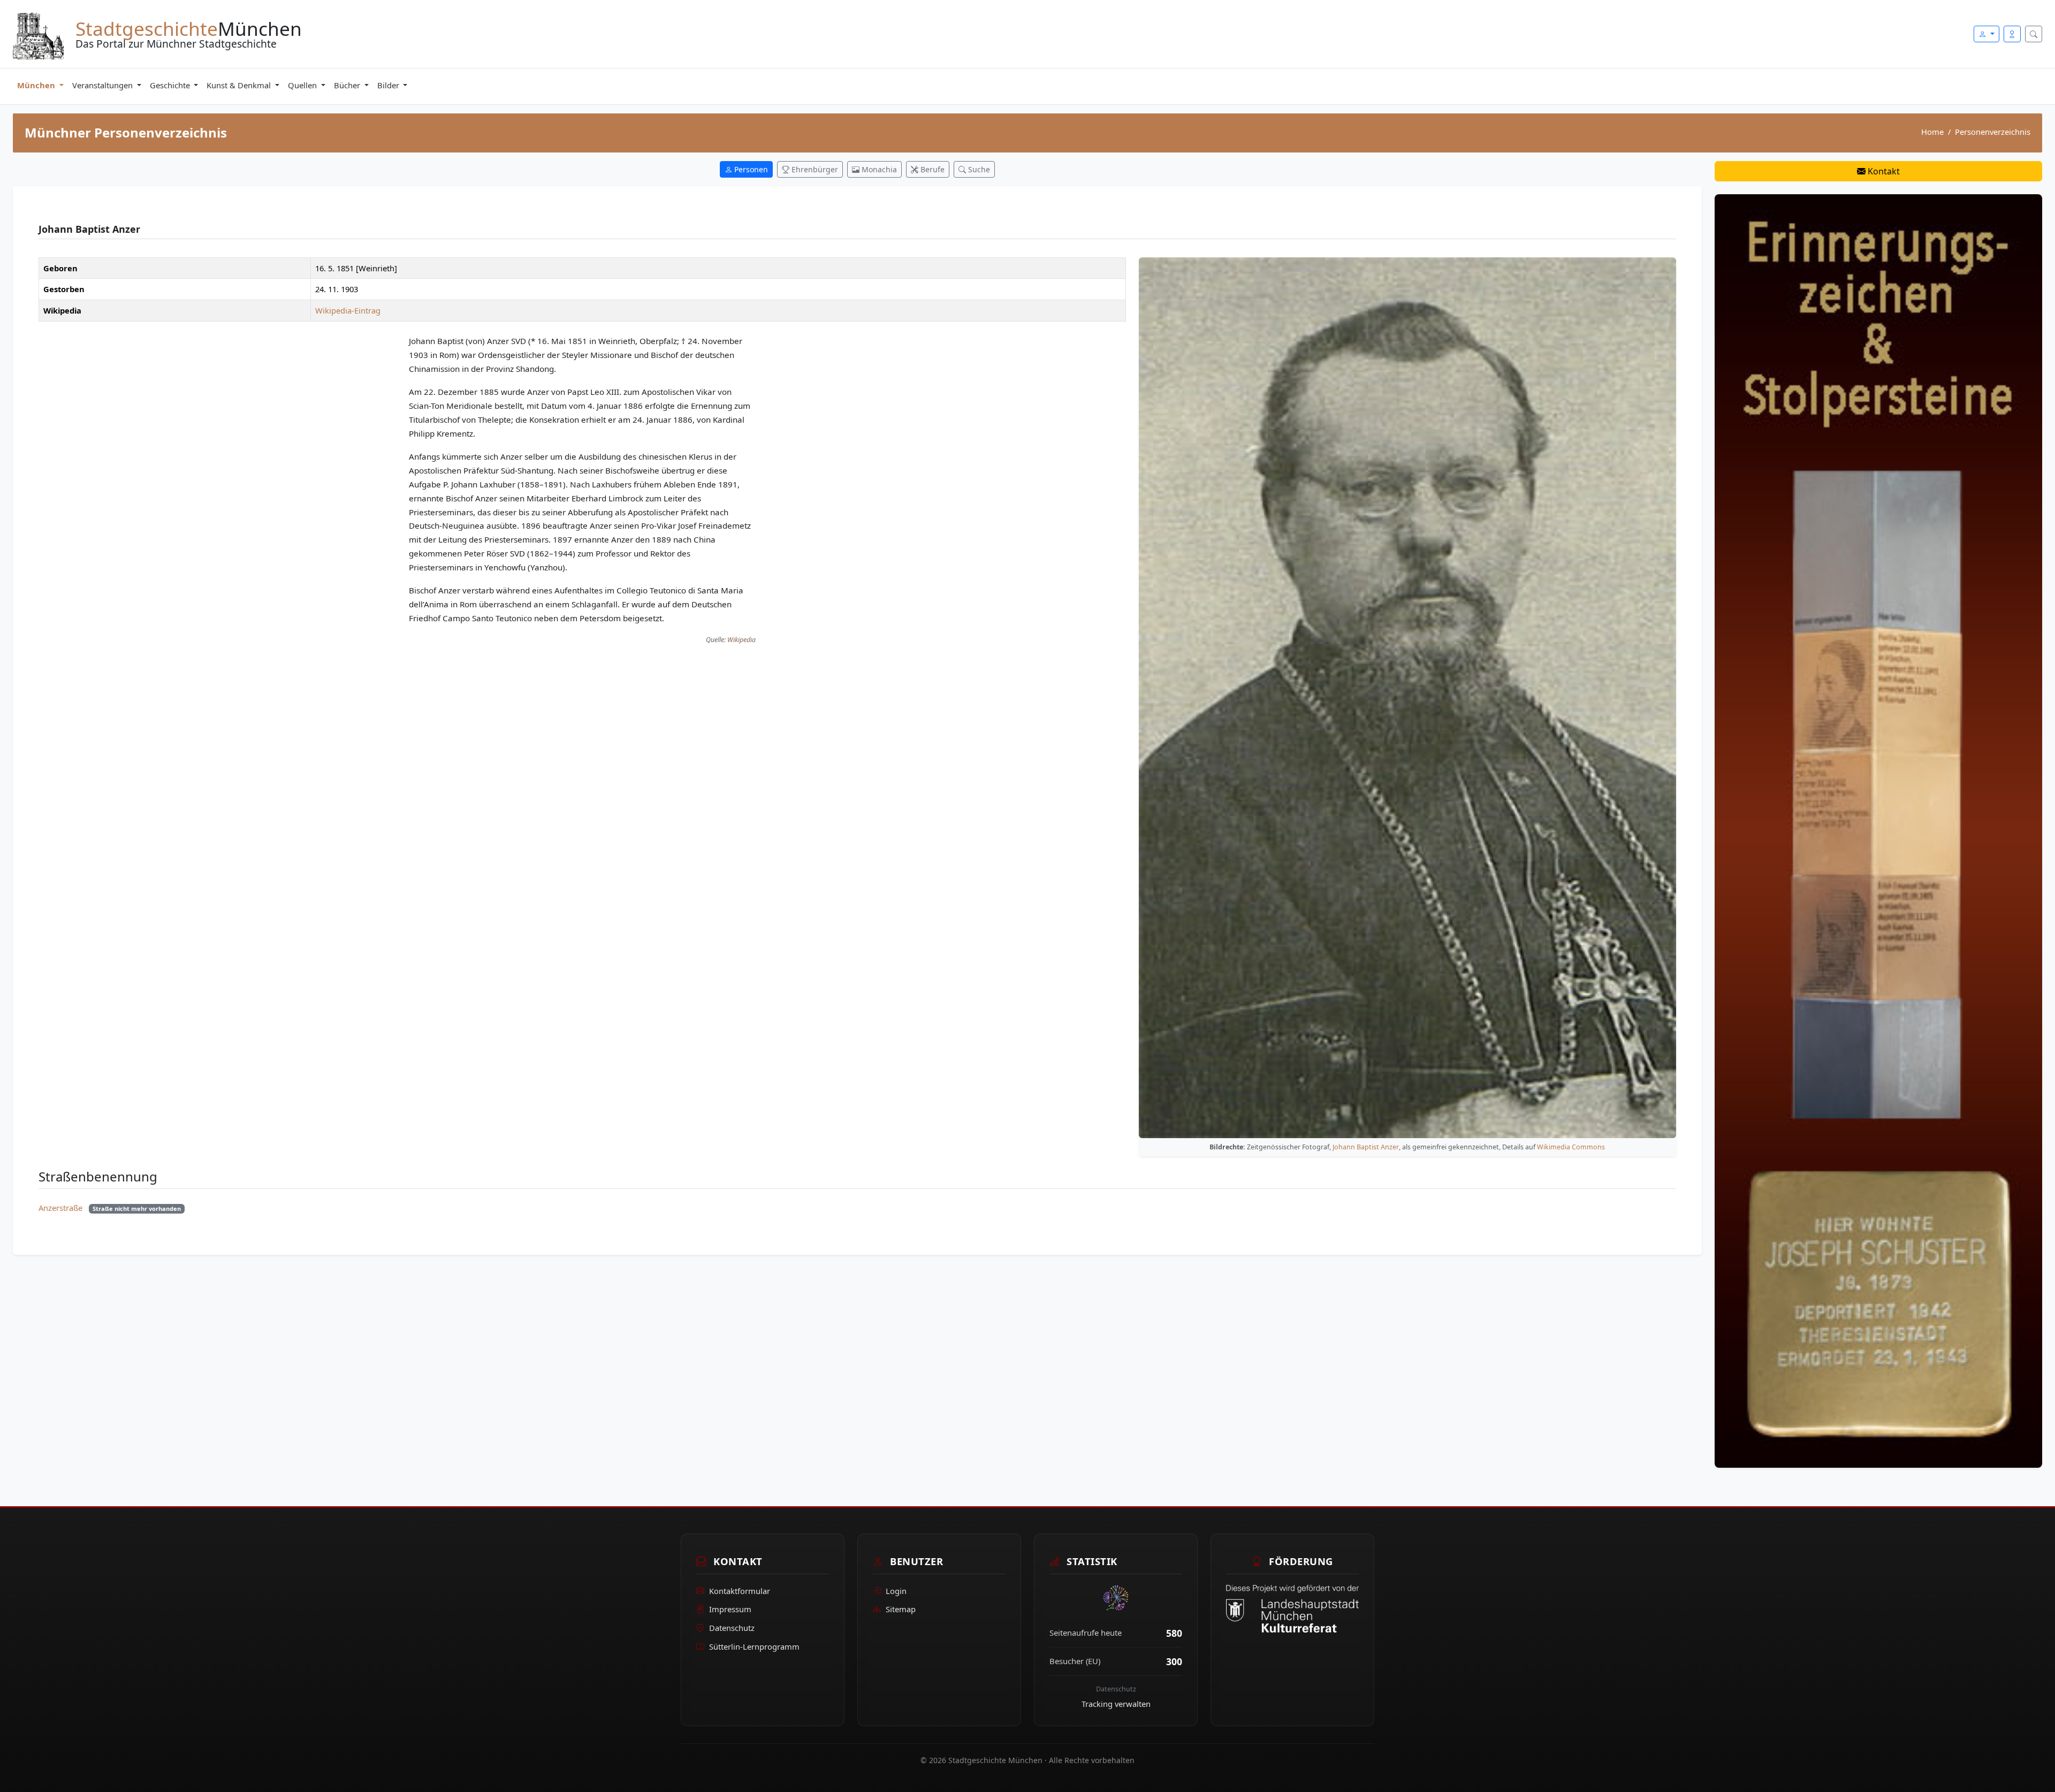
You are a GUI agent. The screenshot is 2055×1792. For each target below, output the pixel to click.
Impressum (730, 1609)
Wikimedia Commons (1571, 1147)
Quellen (303, 85)
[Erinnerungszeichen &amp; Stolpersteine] (1878, 830)
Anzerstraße (60, 1208)
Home (1932, 132)
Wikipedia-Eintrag (348, 310)
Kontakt (1883, 171)
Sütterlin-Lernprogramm (754, 1646)
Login (896, 1591)
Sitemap (901, 1609)
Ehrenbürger (814, 169)
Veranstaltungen (104, 85)
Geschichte (171, 85)
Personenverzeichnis (1993, 132)
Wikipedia (741, 640)
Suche (978, 169)
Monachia (878, 169)
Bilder (389, 85)
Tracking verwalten (1116, 1704)
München (37, 85)
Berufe (931, 169)
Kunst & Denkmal (240, 85)
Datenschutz (732, 1628)
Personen (750, 169)
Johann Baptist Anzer (1366, 1147)
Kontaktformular (740, 1591)
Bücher (348, 85)
